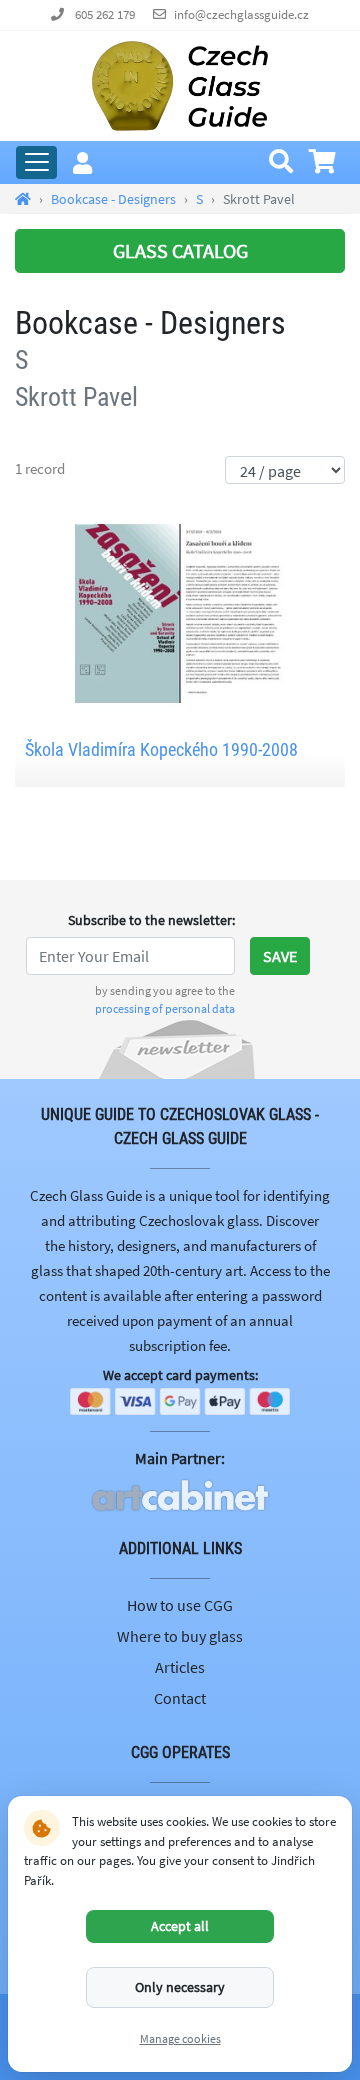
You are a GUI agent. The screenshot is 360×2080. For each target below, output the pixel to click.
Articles (180, 1667)
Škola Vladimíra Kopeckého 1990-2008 (161, 749)
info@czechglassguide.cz (241, 14)
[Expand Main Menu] (36, 162)
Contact (180, 1698)
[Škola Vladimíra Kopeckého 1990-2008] (180, 611)
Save (280, 956)
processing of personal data (165, 1008)
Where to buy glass (180, 1636)
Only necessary (180, 1987)
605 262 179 (105, 14)
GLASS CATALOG (180, 250)
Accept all (180, 1926)
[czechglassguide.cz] (180, 84)
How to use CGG (180, 1605)
